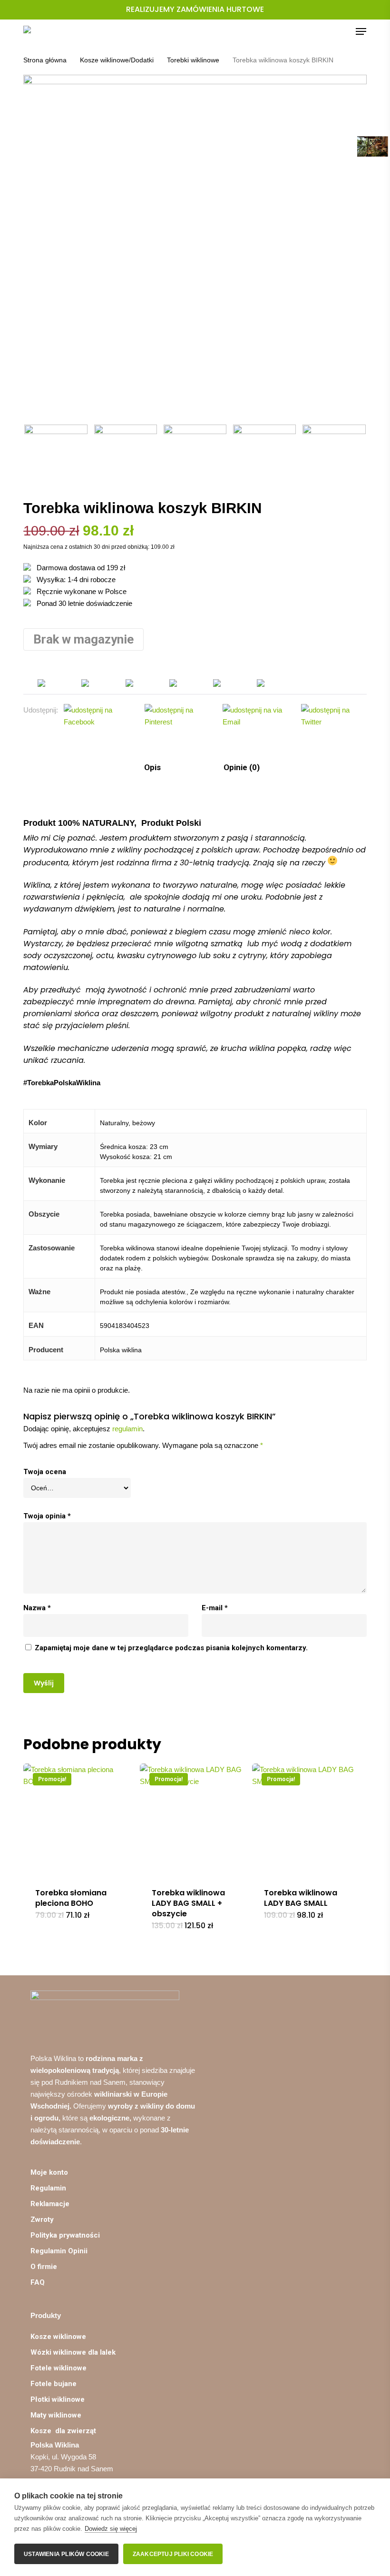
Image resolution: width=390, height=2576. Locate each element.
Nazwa (37, 1608)
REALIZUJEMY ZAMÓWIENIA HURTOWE (195, 9)
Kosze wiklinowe (58, 2337)
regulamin (127, 1429)
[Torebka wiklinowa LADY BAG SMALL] (308, 1820)
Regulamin (48, 2188)
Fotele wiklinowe (58, 2368)
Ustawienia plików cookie (66, 2554)
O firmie (44, 2267)
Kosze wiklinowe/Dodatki (117, 60)
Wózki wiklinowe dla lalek (73, 2352)
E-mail (215, 1608)
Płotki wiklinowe (58, 2399)
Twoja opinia (47, 1516)
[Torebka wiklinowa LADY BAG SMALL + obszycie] (196, 1820)
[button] (361, 31)
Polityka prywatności (65, 2235)
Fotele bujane (54, 2384)
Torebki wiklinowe (193, 60)
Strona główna (45, 60)
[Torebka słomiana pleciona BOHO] (79, 1820)
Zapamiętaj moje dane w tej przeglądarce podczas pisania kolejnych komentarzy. (171, 1648)
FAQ (38, 2282)
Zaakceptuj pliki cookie (173, 2554)
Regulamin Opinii (59, 2251)
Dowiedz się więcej (111, 2529)
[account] (323, 31)
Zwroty (42, 2219)
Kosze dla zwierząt (64, 2431)
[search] (304, 31)
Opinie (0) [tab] (241, 767)
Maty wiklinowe (56, 2415)
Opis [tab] (151, 767)
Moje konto (49, 2172)
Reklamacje (50, 2204)
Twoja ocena (45, 1472)
